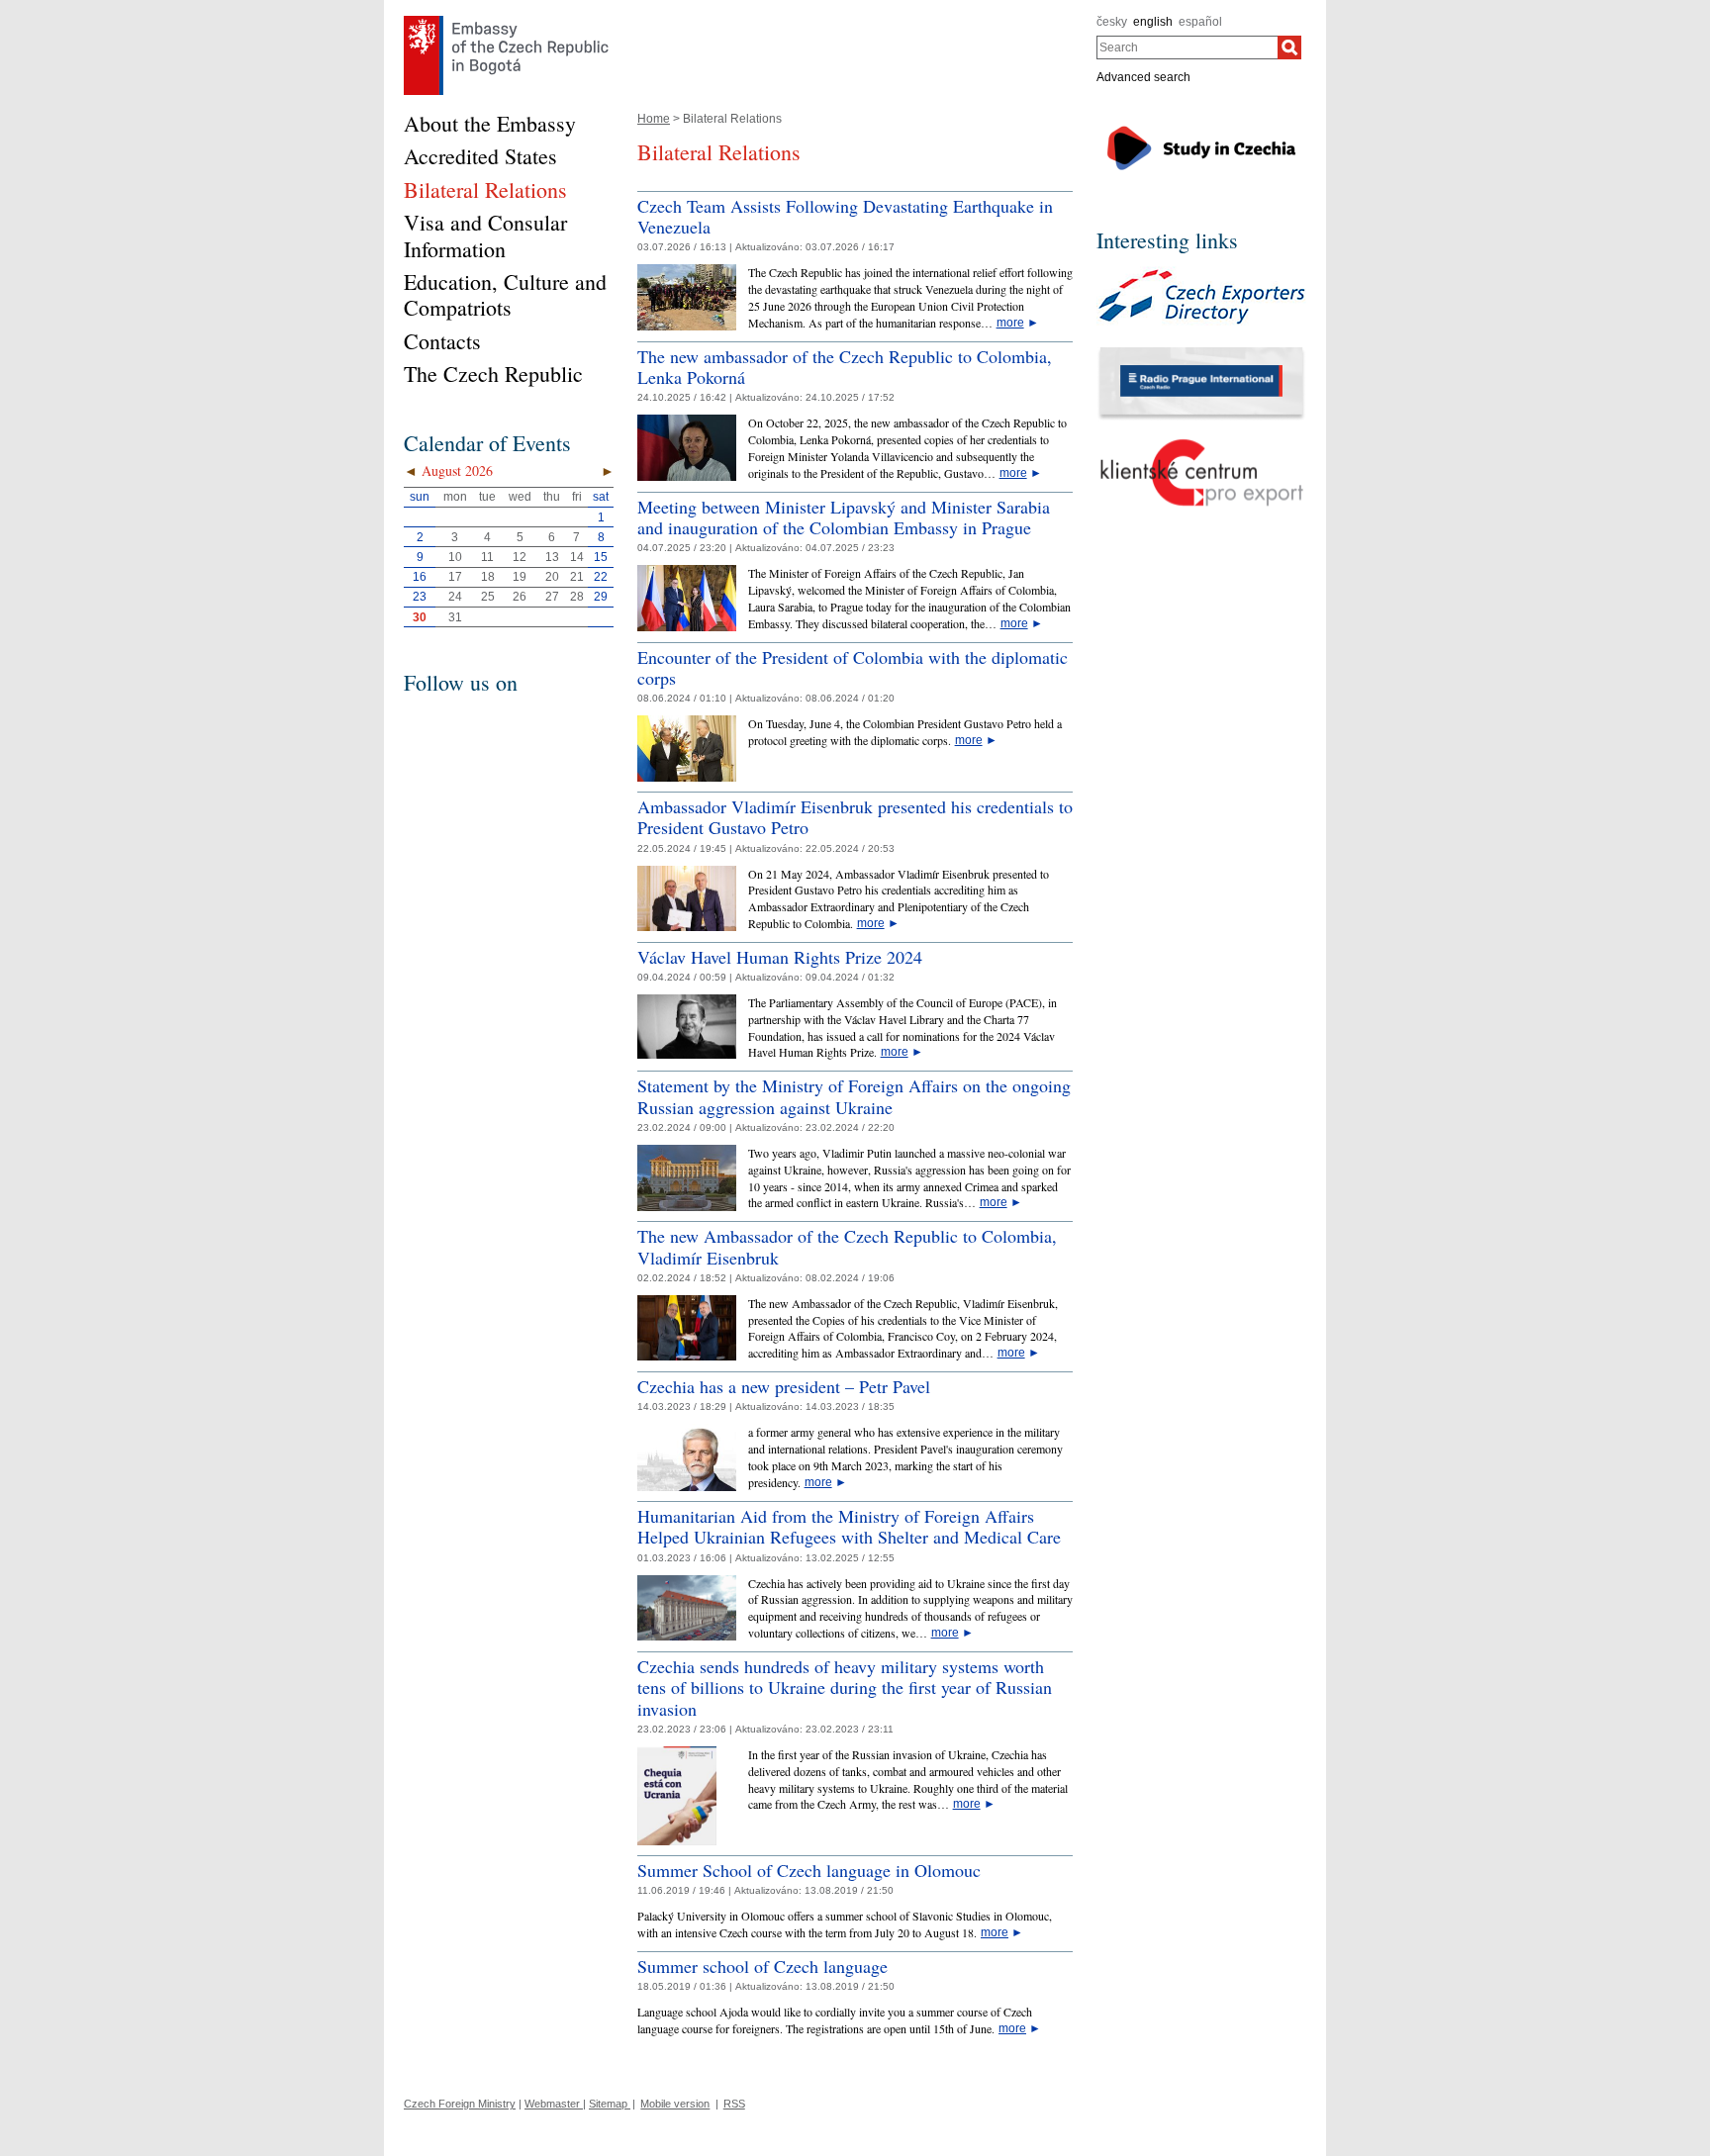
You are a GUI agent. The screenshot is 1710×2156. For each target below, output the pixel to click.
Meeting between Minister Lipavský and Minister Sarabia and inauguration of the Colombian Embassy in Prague (844, 517)
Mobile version (675, 2104)
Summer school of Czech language (762, 1966)
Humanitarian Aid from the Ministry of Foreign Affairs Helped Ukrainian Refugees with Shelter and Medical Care (849, 1527)
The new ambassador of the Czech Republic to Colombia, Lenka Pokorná (845, 367)
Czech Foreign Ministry (460, 2104)
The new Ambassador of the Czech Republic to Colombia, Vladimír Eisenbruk (847, 1247)
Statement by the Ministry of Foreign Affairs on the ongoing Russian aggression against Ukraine (854, 1096)
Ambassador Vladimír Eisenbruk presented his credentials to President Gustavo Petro (855, 817)
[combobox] (1187, 47)
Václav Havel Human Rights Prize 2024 (780, 957)
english (1153, 22)
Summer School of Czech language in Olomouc (809, 1870)
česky (1112, 22)
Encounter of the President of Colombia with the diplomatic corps (853, 668)
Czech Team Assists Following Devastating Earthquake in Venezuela (845, 217)
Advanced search (1143, 77)
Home (654, 119)
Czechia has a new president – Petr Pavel (784, 1386)
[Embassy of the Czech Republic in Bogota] (506, 21)
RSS (734, 2104)
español (1200, 22)
